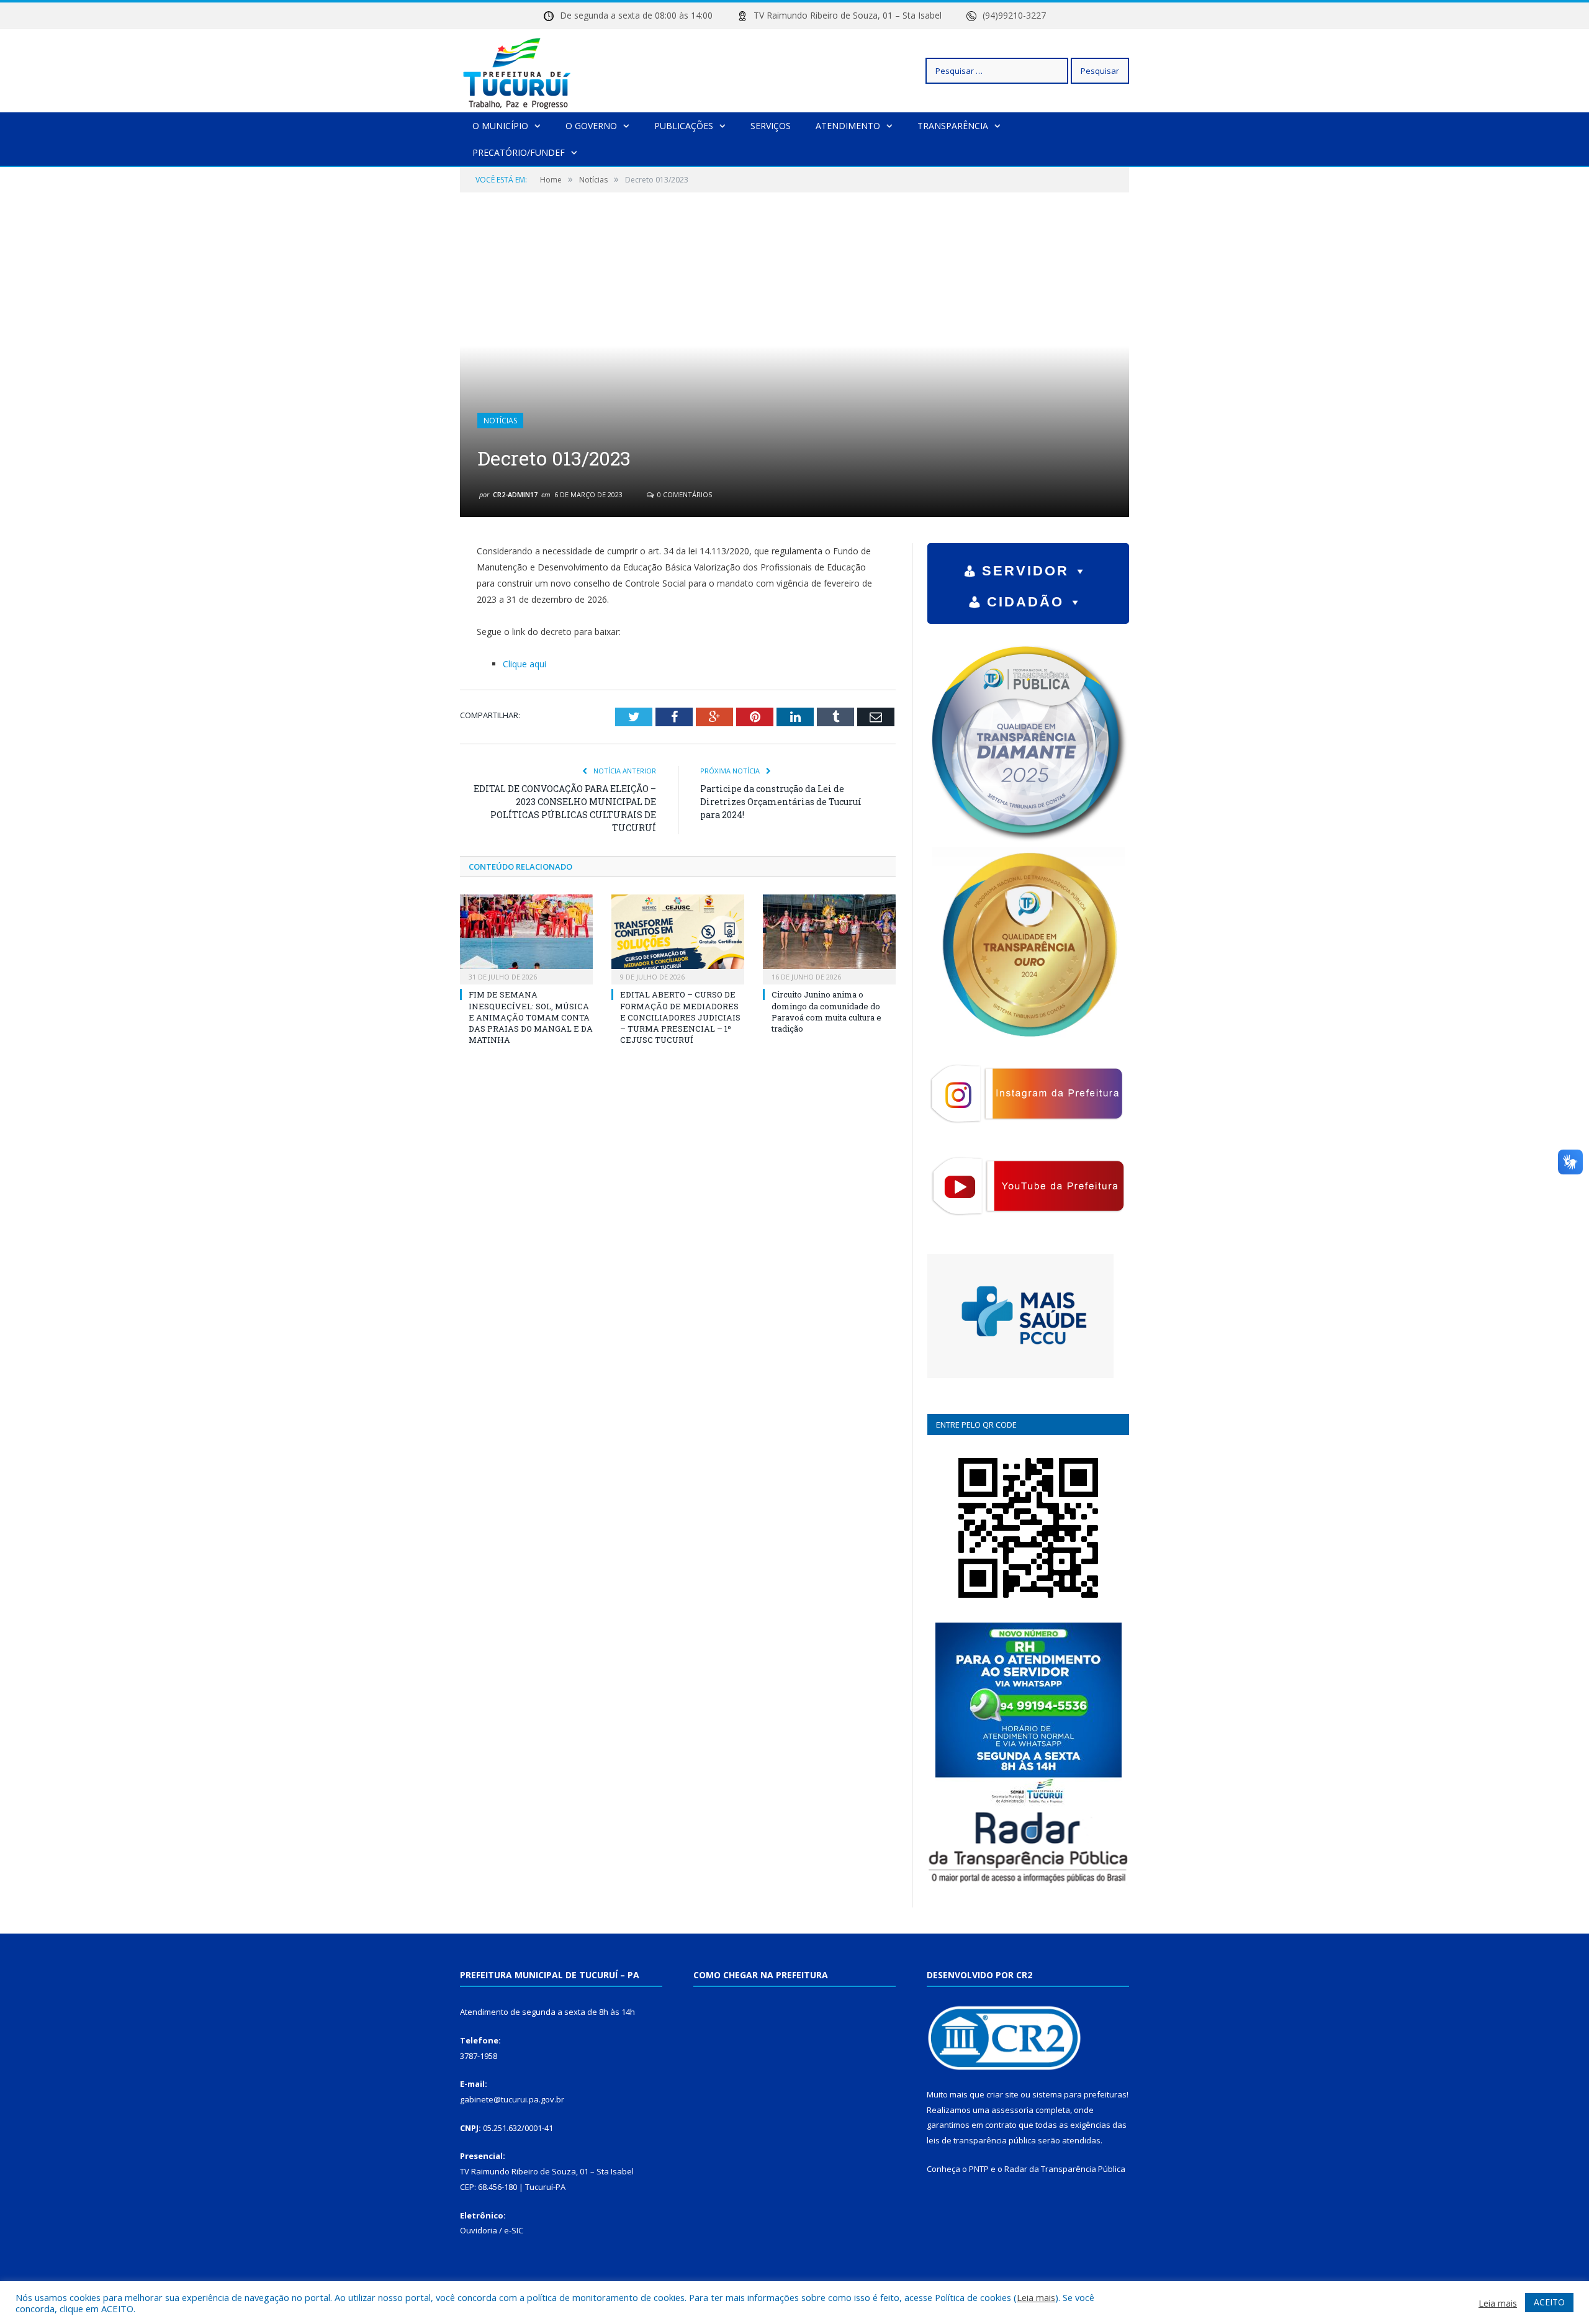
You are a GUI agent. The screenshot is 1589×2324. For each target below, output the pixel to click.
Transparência (953, 126)
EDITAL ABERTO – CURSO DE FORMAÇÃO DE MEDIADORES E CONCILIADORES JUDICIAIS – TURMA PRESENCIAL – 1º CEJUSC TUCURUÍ (680, 1017)
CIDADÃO (1025, 602)
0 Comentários (684, 494)
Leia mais (1036, 2297)
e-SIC (514, 2230)
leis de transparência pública (981, 2140)
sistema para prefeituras (1079, 2094)
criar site (1002, 2094)
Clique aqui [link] (524, 664)
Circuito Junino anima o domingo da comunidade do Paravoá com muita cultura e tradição (826, 1011)
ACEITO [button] (1549, 2302)
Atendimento (848, 126)
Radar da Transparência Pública (1065, 2169)
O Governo (591, 126)
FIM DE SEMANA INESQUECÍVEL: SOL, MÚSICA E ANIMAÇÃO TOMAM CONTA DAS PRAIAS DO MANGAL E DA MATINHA (531, 1017)
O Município (500, 126)
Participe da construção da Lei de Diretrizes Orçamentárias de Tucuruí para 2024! (781, 802)
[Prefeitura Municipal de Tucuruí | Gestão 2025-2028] (517, 70)
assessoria (1012, 2110)
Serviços (771, 126)
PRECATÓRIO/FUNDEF (519, 152)
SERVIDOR (1025, 571)
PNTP (979, 2169)
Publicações (684, 126)
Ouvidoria (479, 2230)
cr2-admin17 (515, 494)
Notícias (500, 421)
